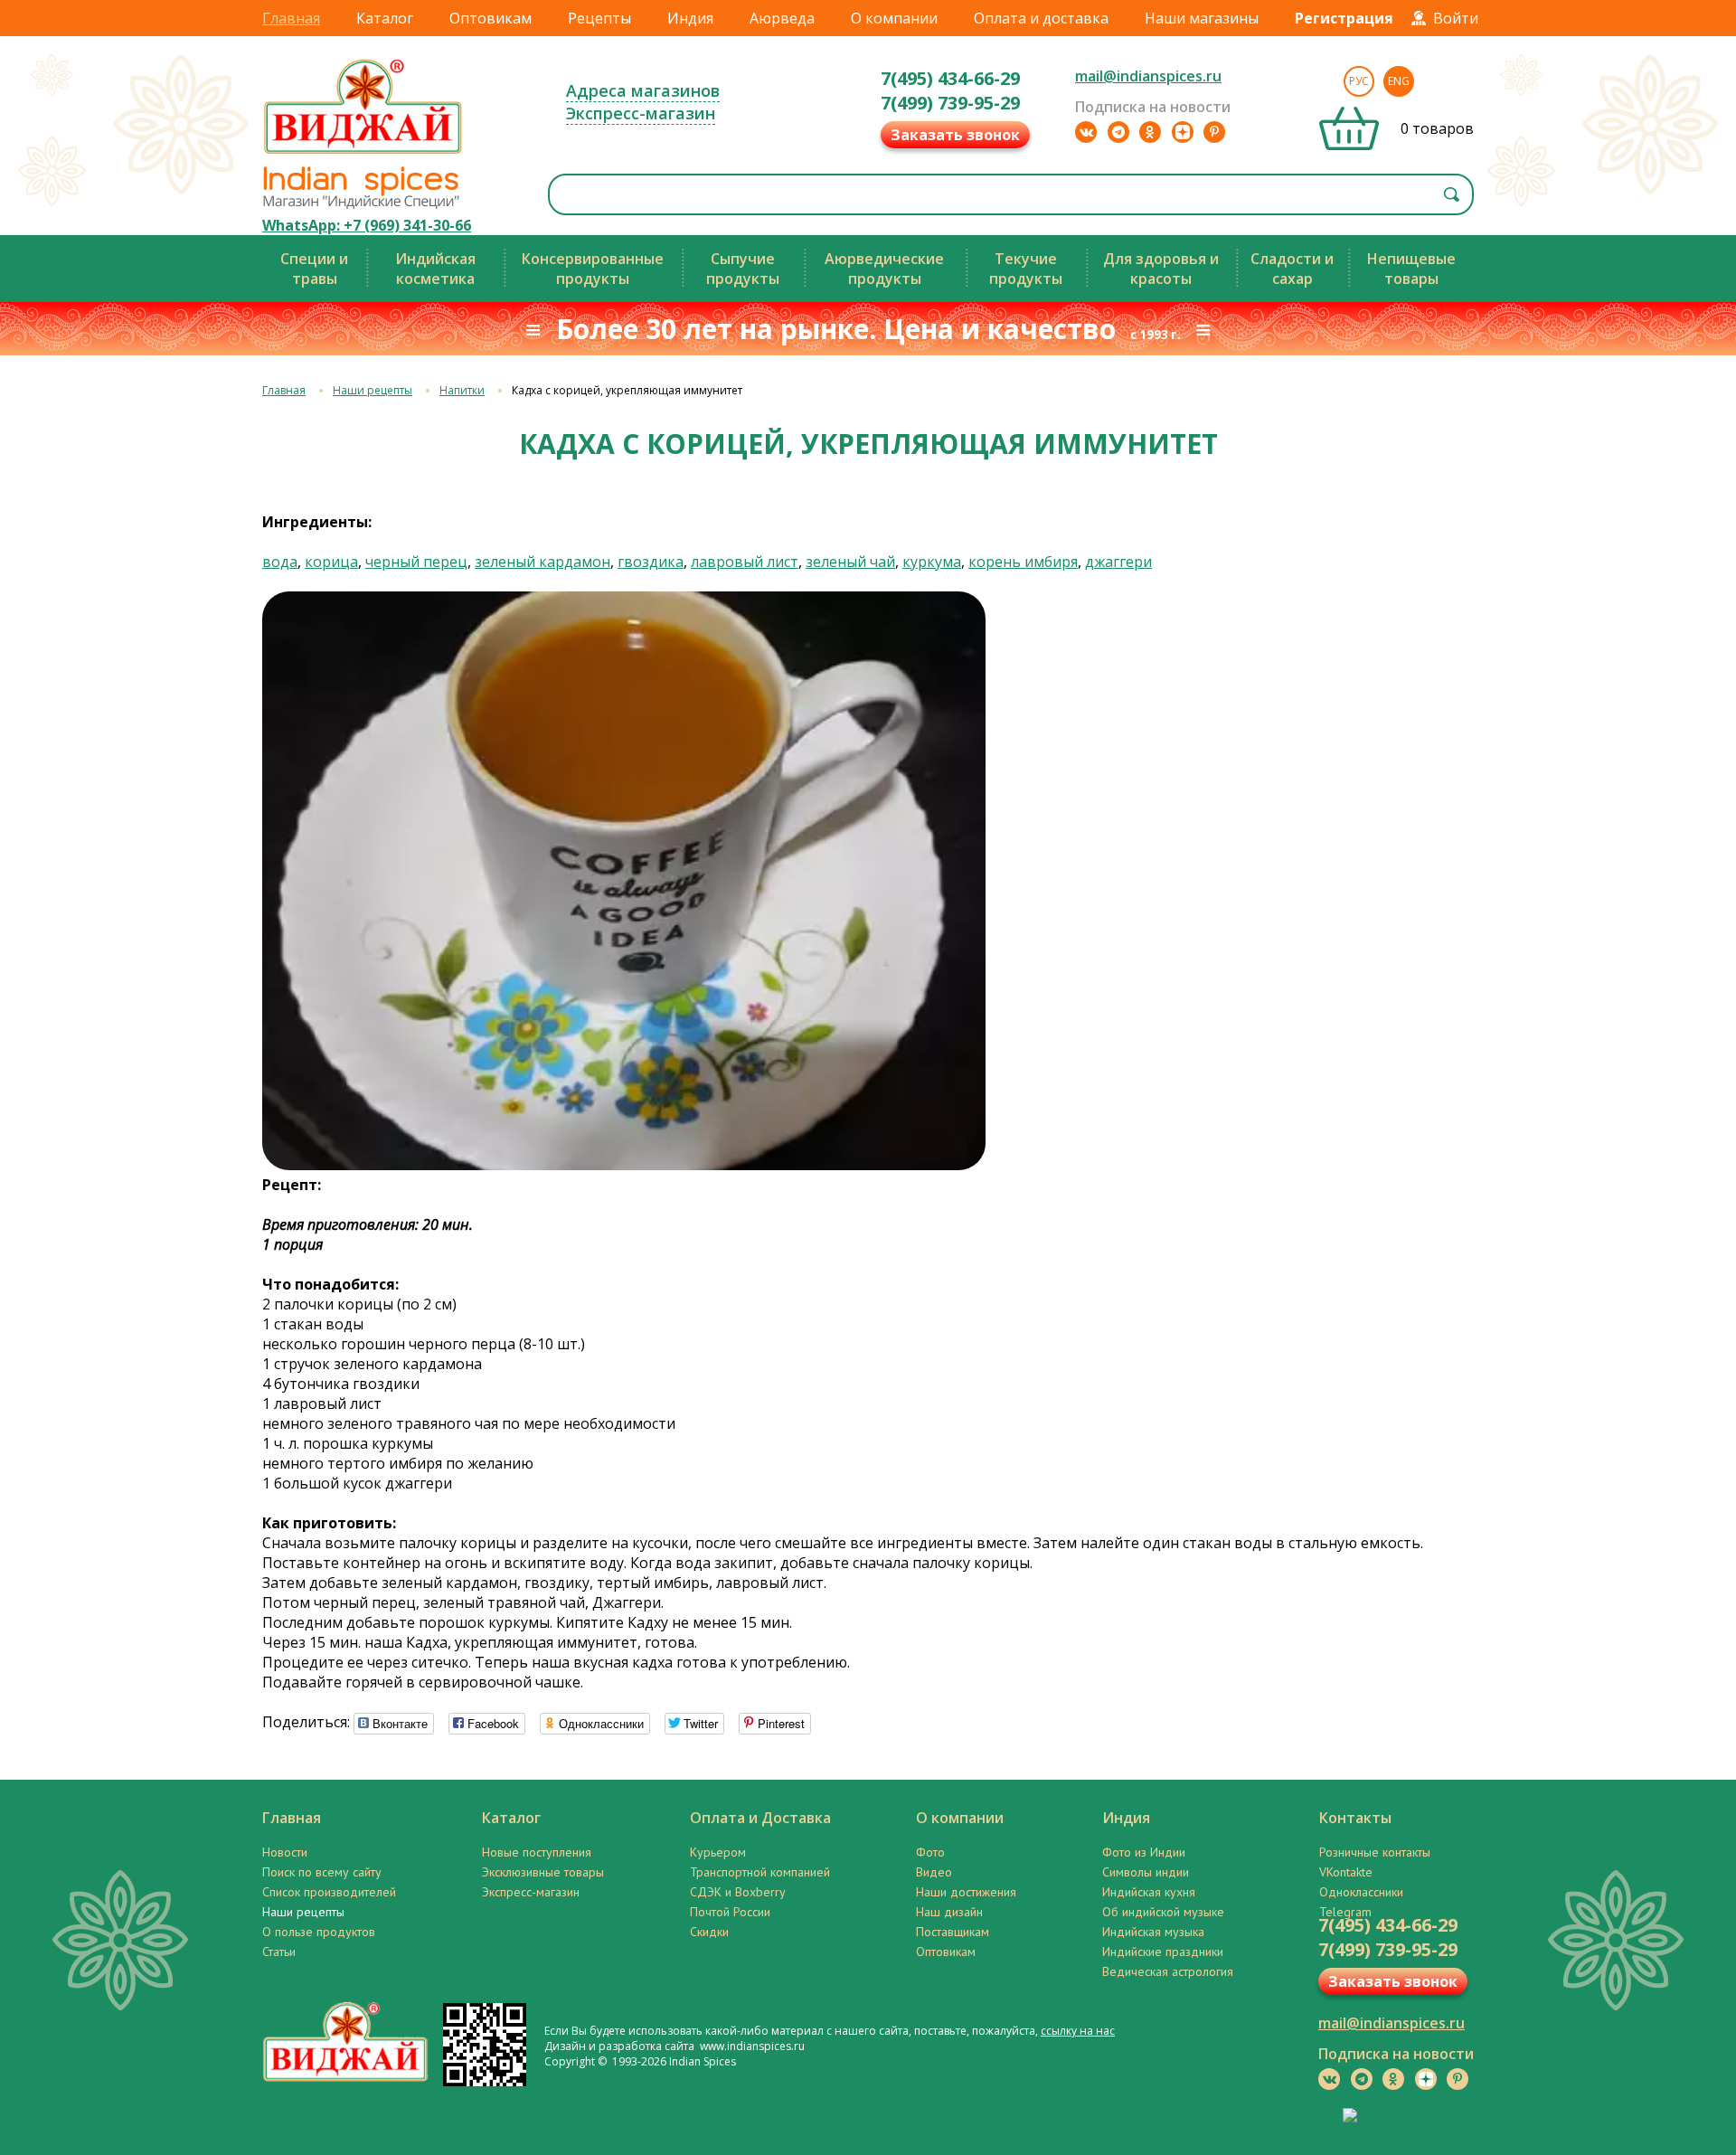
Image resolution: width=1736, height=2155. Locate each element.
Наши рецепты (373, 390)
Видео (934, 1872)
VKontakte (1346, 1872)
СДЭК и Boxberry (738, 1892)
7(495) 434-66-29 (950, 78)
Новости (285, 1852)
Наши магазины (1202, 18)
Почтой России (730, 1912)
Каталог (385, 18)
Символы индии (1146, 1872)
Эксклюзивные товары (543, 1872)
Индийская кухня (1149, 1892)
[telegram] (1118, 132)
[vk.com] (1086, 132)
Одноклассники (1361, 1892)
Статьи (279, 1952)
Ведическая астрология (1168, 1971)
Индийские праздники (1163, 1952)
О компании (894, 18)
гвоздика (651, 562)
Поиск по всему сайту (322, 1872)
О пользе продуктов (319, 1932)
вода (280, 562)
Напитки (462, 390)
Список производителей (329, 1892)
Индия (690, 18)
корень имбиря (1023, 562)
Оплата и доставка (1041, 18)
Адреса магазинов (643, 90)
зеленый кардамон (542, 562)
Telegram (1345, 1912)
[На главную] (363, 153)
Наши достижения (966, 1892)
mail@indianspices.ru (1148, 76)
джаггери (1118, 562)
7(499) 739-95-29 (950, 103)
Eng (1399, 81)
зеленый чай (850, 562)
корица (331, 562)
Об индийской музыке (1163, 1912)
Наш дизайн (949, 1912)
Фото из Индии (1144, 1852)
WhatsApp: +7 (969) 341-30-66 (367, 225)
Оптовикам (491, 18)
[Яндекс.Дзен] (1183, 132)
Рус (1359, 81)
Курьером (718, 1852)
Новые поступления (537, 1852)
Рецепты (599, 18)
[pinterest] (1214, 132)
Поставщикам (953, 1932)
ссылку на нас (1078, 2031)
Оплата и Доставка (760, 1818)
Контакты (1355, 1818)
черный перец (416, 562)
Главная (291, 18)
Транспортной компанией (760, 1872)
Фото (930, 1852)
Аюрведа (782, 18)
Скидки (709, 1932)
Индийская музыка (1153, 1932)
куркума (932, 562)
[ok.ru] (1150, 132)
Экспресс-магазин (641, 113)
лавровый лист (745, 562)
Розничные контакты (1375, 1852)
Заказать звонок (955, 135)
